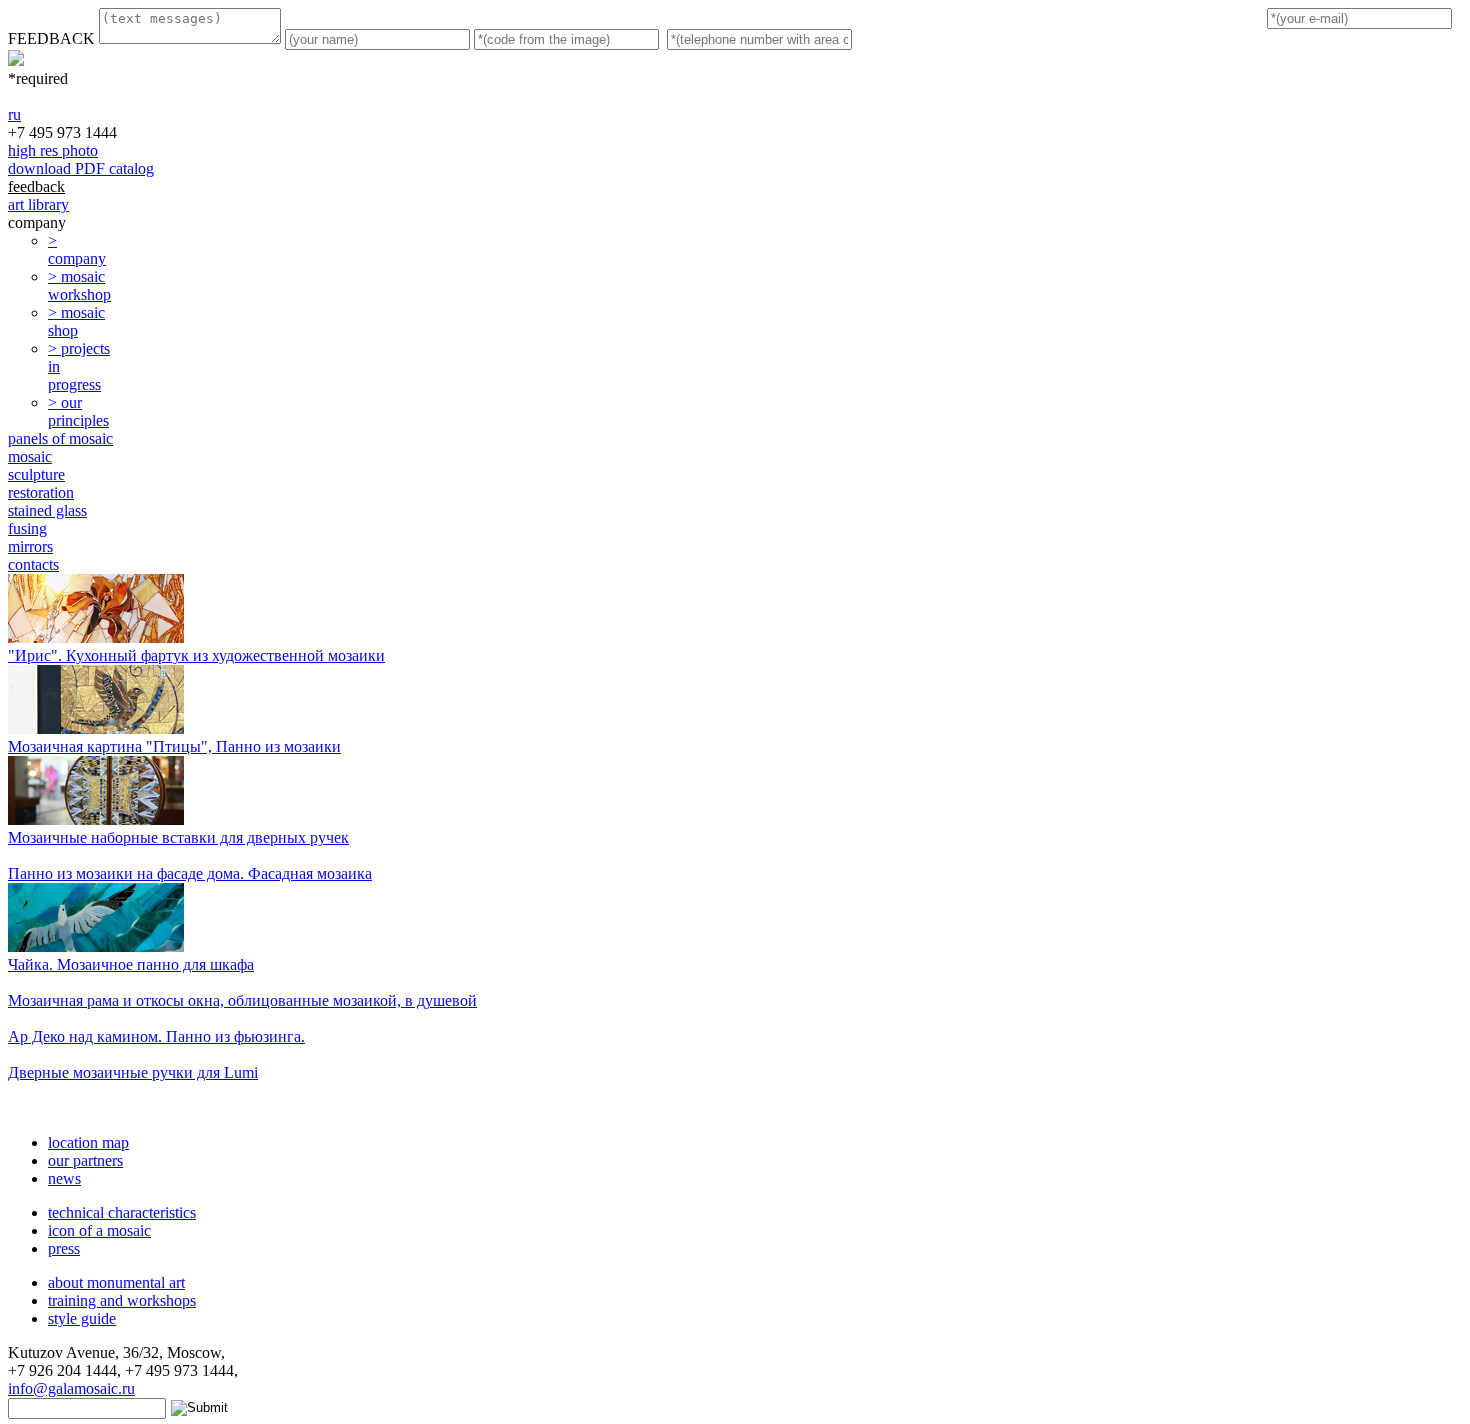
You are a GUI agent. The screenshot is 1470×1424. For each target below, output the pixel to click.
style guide (82, 1318)
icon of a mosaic (99, 1230)
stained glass (47, 510)
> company (77, 249)
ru (14, 114)
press (64, 1248)
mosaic (30, 456)
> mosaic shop (76, 321)
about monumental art (116, 1282)
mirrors (30, 546)
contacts (33, 564)
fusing (27, 528)
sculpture (36, 474)
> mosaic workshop (79, 285)
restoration (41, 492)
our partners (85, 1160)
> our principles (78, 411)
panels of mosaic (60, 438)
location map (88, 1142)
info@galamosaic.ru (71, 1388)
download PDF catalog (81, 168)
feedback (36, 186)
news (64, 1178)
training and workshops (122, 1300)
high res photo (53, 150)
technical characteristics (122, 1212)
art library (38, 204)
